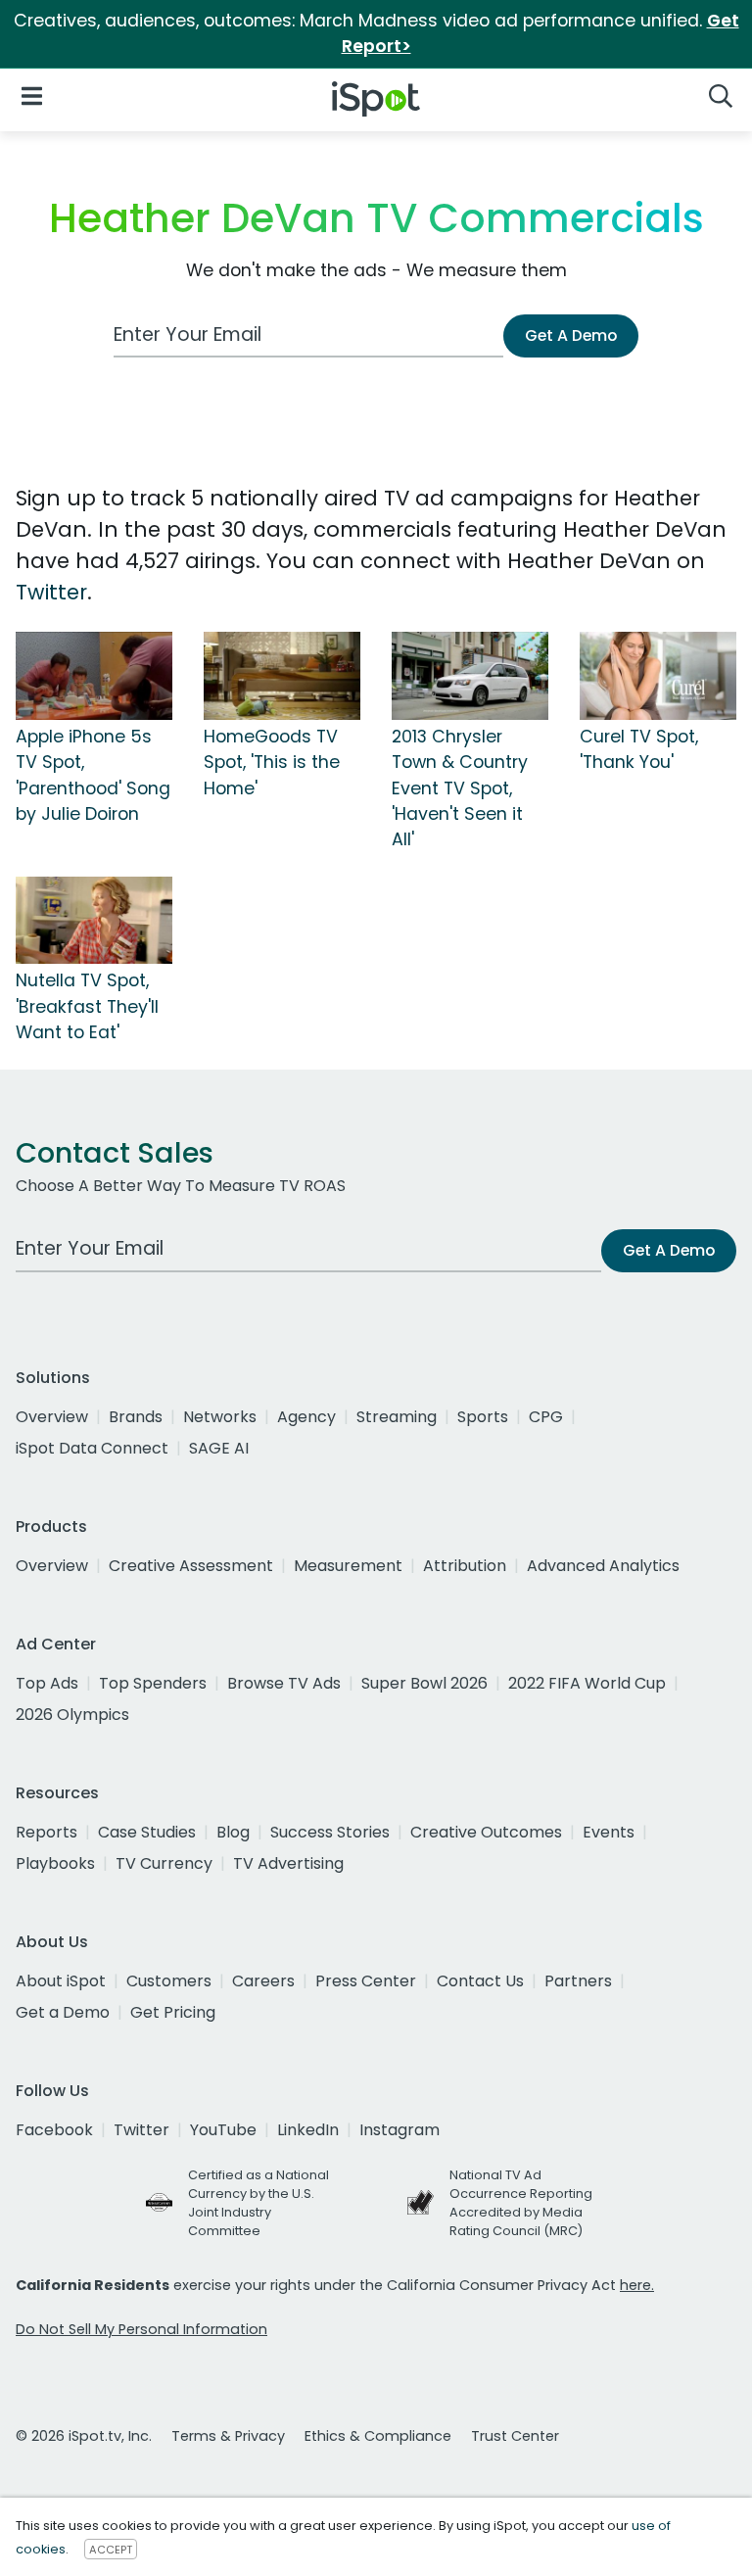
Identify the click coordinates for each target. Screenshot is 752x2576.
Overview (52, 1417)
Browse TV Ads (284, 1683)
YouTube (223, 2130)
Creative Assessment (191, 1566)
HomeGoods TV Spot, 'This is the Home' (272, 763)
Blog (233, 1832)
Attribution (465, 1566)
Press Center (366, 1981)
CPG (546, 1417)
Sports (483, 1417)
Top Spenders (153, 1683)
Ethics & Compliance (378, 2436)
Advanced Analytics (603, 1566)
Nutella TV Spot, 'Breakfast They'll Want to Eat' (87, 1006)
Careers (263, 1981)
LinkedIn (308, 2130)
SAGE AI (219, 1448)
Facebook (54, 2130)
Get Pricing (173, 2012)
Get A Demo (571, 335)
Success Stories (330, 1832)
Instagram (399, 2130)
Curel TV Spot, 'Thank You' (639, 749)
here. (637, 2285)
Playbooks (55, 1863)
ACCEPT (111, 2550)
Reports (47, 1832)
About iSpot (61, 1981)
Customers (169, 1981)
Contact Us (480, 1981)
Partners (578, 1981)
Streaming (397, 1417)
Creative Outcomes (486, 1832)
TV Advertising (288, 1863)
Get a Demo (63, 2012)
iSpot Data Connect (92, 1448)
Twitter (51, 592)
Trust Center (515, 2436)
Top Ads (47, 1683)
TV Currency (164, 1863)
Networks (220, 1417)
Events (609, 1832)
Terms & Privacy (228, 2436)
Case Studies (147, 1832)
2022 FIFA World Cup (587, 1683)
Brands (136, 1417)
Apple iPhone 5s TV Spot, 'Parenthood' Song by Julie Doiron (93, 775)
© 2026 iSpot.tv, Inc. (84, 2436)
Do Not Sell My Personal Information (141, 2329)
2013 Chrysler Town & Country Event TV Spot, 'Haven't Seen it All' (460, 788)
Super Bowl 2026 (424, 1683)
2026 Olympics (72, 1715)
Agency (306, 1417)
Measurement (348, 1566)
